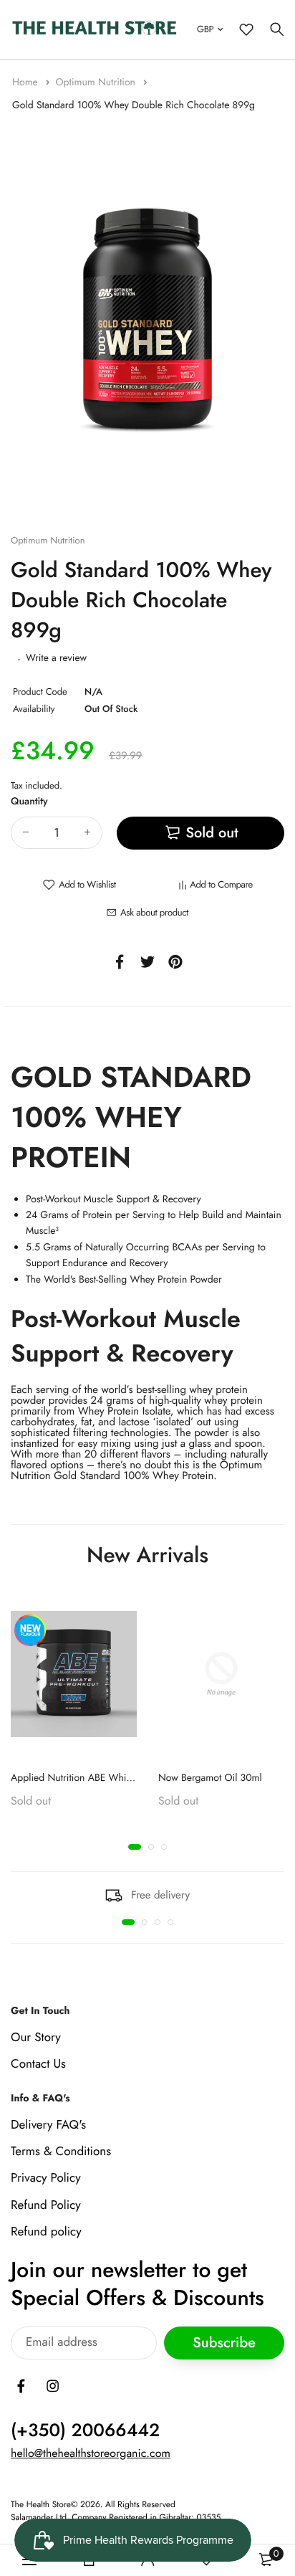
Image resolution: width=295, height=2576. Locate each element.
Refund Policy (46, 2205)
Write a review (56, 658)
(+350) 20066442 (85, 2430)
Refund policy (46, 2232)
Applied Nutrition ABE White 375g (85, 1778)
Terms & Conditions (61, 2152)
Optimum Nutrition (97, 82)
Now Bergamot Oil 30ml (210, 1778)
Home (26, 82)
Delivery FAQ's (48, 2125)
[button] (135, 1847)
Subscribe (224, 2343)
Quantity (29, 802)
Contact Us (38, 2064)
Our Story (36, 2038)
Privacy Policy (46, 2178)
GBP (205, 29)
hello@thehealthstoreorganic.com (91, 2454)
